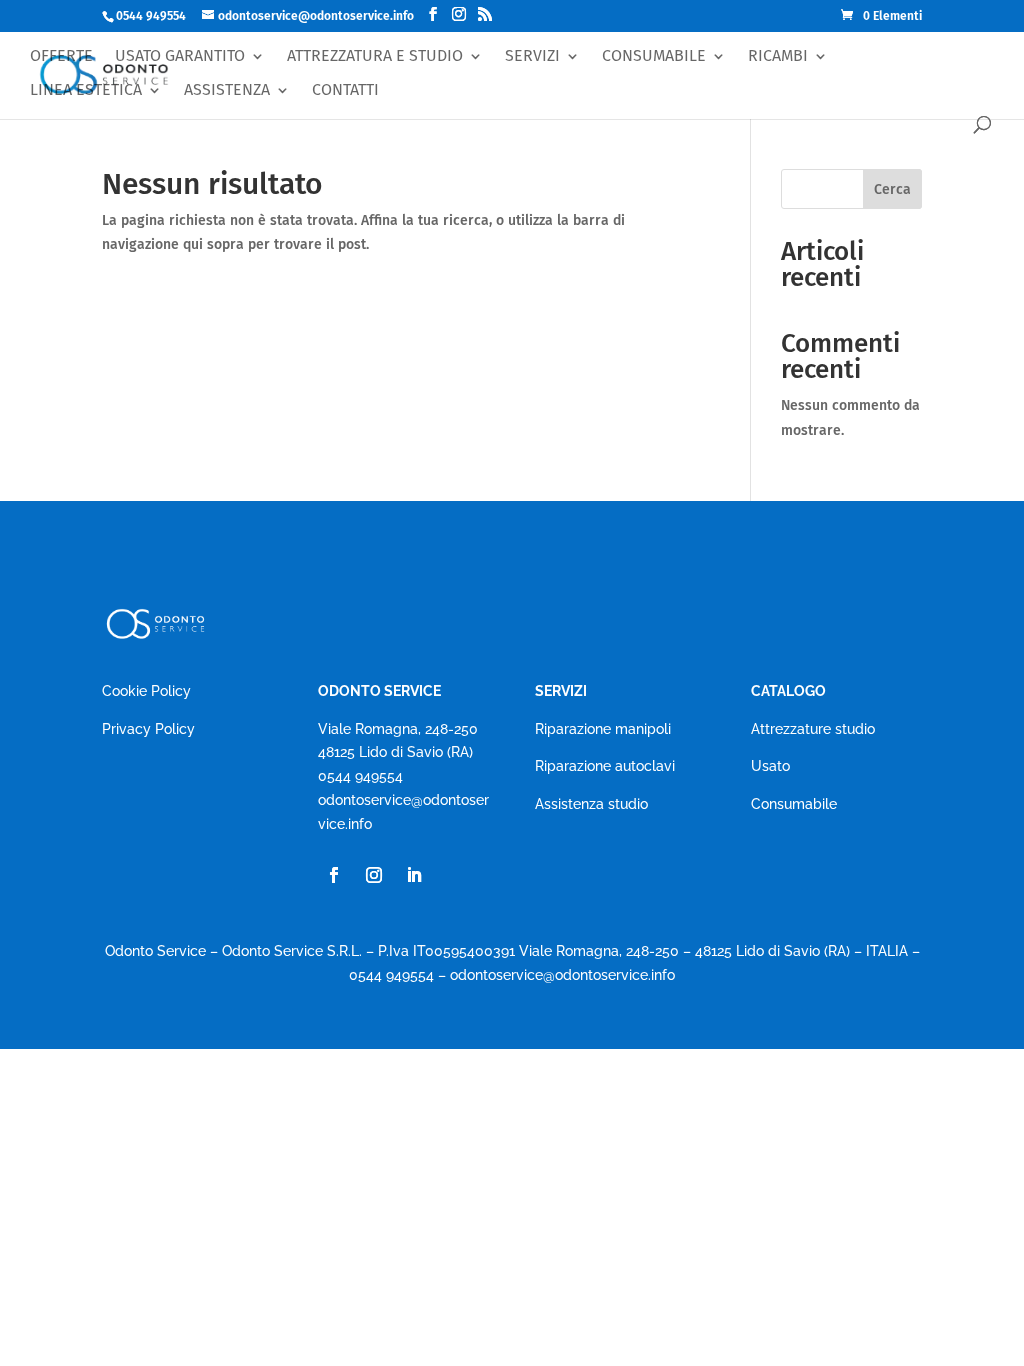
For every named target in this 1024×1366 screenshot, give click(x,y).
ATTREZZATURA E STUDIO (375, 56)
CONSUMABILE (654, 56)
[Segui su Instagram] (374, 875)
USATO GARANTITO (180, 56)
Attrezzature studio (813, 729)
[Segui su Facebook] (334, 875)
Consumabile (794, 804)
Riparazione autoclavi (605, 766)
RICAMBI (778, 56)
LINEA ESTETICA (86, 90)
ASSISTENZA (227, 90)
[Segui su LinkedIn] (414, 875)
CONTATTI (345, 90)
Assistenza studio (591, 804)
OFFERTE (61, 56)
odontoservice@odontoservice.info (562, 975)
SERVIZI (532, 56)
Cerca (892, 189)
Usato (770, 766)
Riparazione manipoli (603, 729)
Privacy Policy (148, 729)
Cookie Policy (146, 691)
